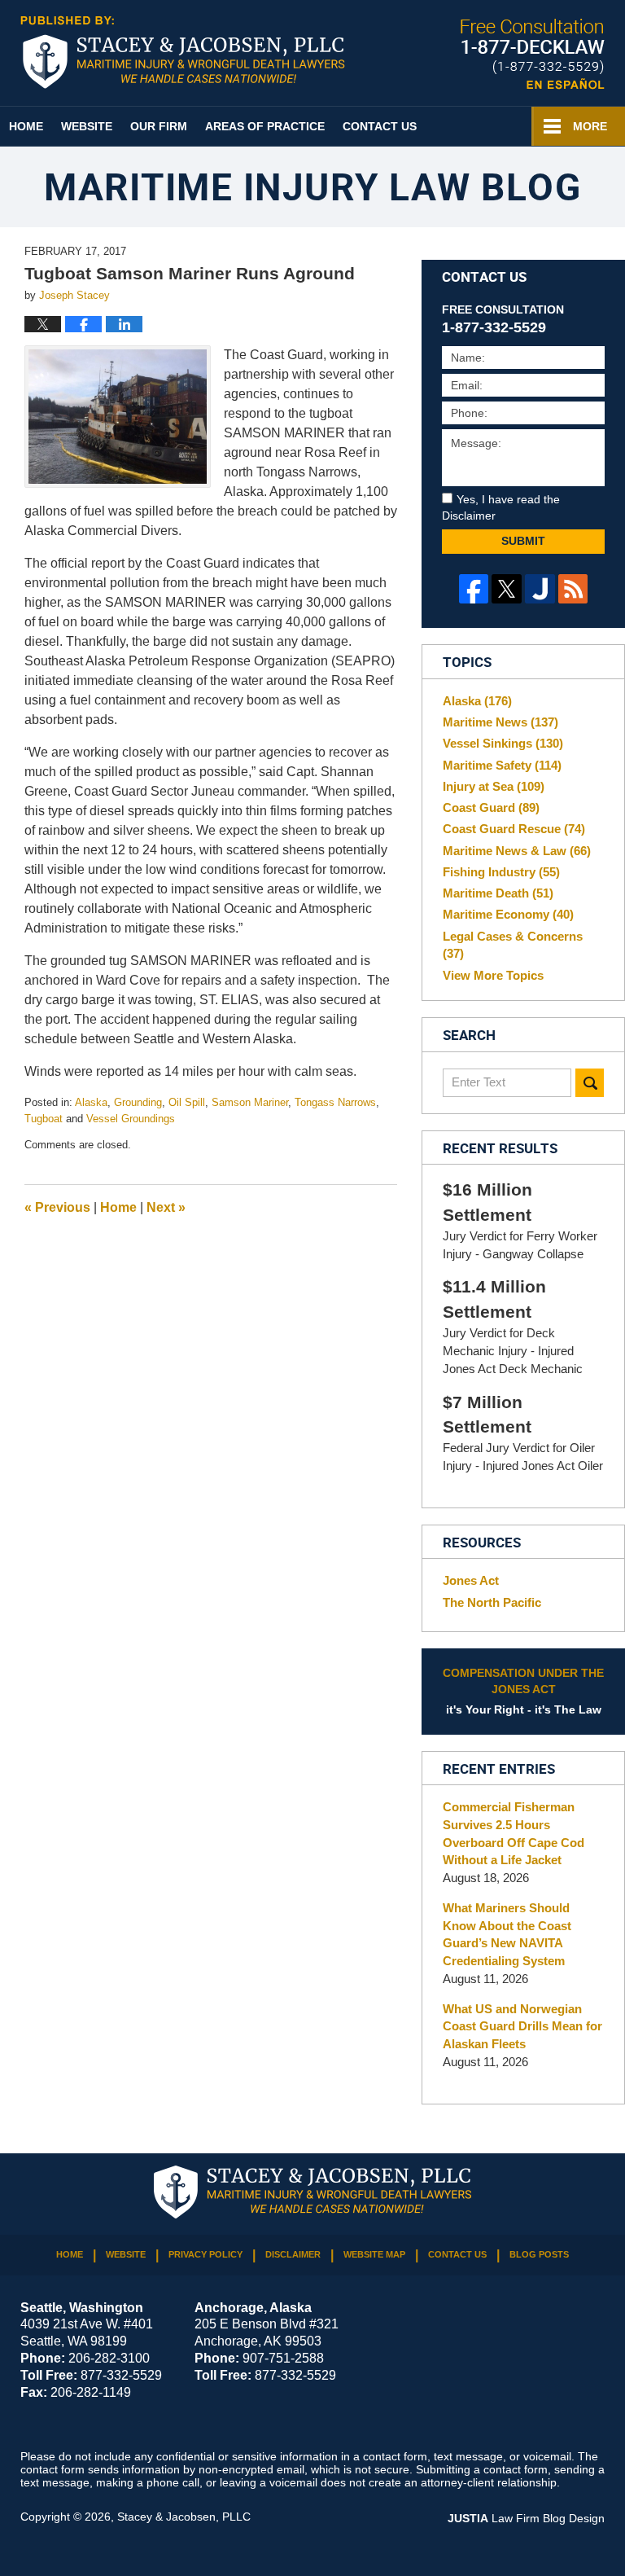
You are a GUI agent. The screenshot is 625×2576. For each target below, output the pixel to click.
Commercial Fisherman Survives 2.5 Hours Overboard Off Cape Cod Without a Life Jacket (514, 1833)
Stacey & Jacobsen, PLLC (184, 2517)
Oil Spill (187, 1102)
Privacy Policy (205, 2254)
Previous (57, 1207)
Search (590, 1083)
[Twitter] (507, 589)
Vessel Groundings (131, 1119)
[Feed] (573, 589)
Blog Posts (539, 2254)
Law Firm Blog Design (526, 2518)
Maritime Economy (508, 914)
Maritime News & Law (517, 851)
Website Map (374, 2254)
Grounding (138, 1102)
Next (166, 1207)
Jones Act (471, 1580)
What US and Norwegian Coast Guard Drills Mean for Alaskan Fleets (522, 2027)
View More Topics (493, 975)
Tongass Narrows (335, 1102)
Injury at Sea (494, 786)
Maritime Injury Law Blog (183, 52)
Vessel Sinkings (503, 743)
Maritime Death (498, 893)
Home (26, 126)
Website (87, 126)
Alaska (91, 1102)
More (590, 126)
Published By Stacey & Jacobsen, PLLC (533, 54)
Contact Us (380, 126)
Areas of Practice (265, 126)
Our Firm (159, 126)
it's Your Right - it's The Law (523, 1692)
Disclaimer (293, 2254)
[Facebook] (474, 589)
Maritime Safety (502, 765)
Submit (523, 541)
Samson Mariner (250, 1102)
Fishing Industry (501, 872)
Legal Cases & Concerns (513, 945)
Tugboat (44, 1119)
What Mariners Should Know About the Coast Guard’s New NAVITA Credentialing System (507, 1934)
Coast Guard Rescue (514, 829)
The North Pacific (492, 1602)
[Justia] (540, 589)
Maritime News (500, 722)
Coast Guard (491, 807)
